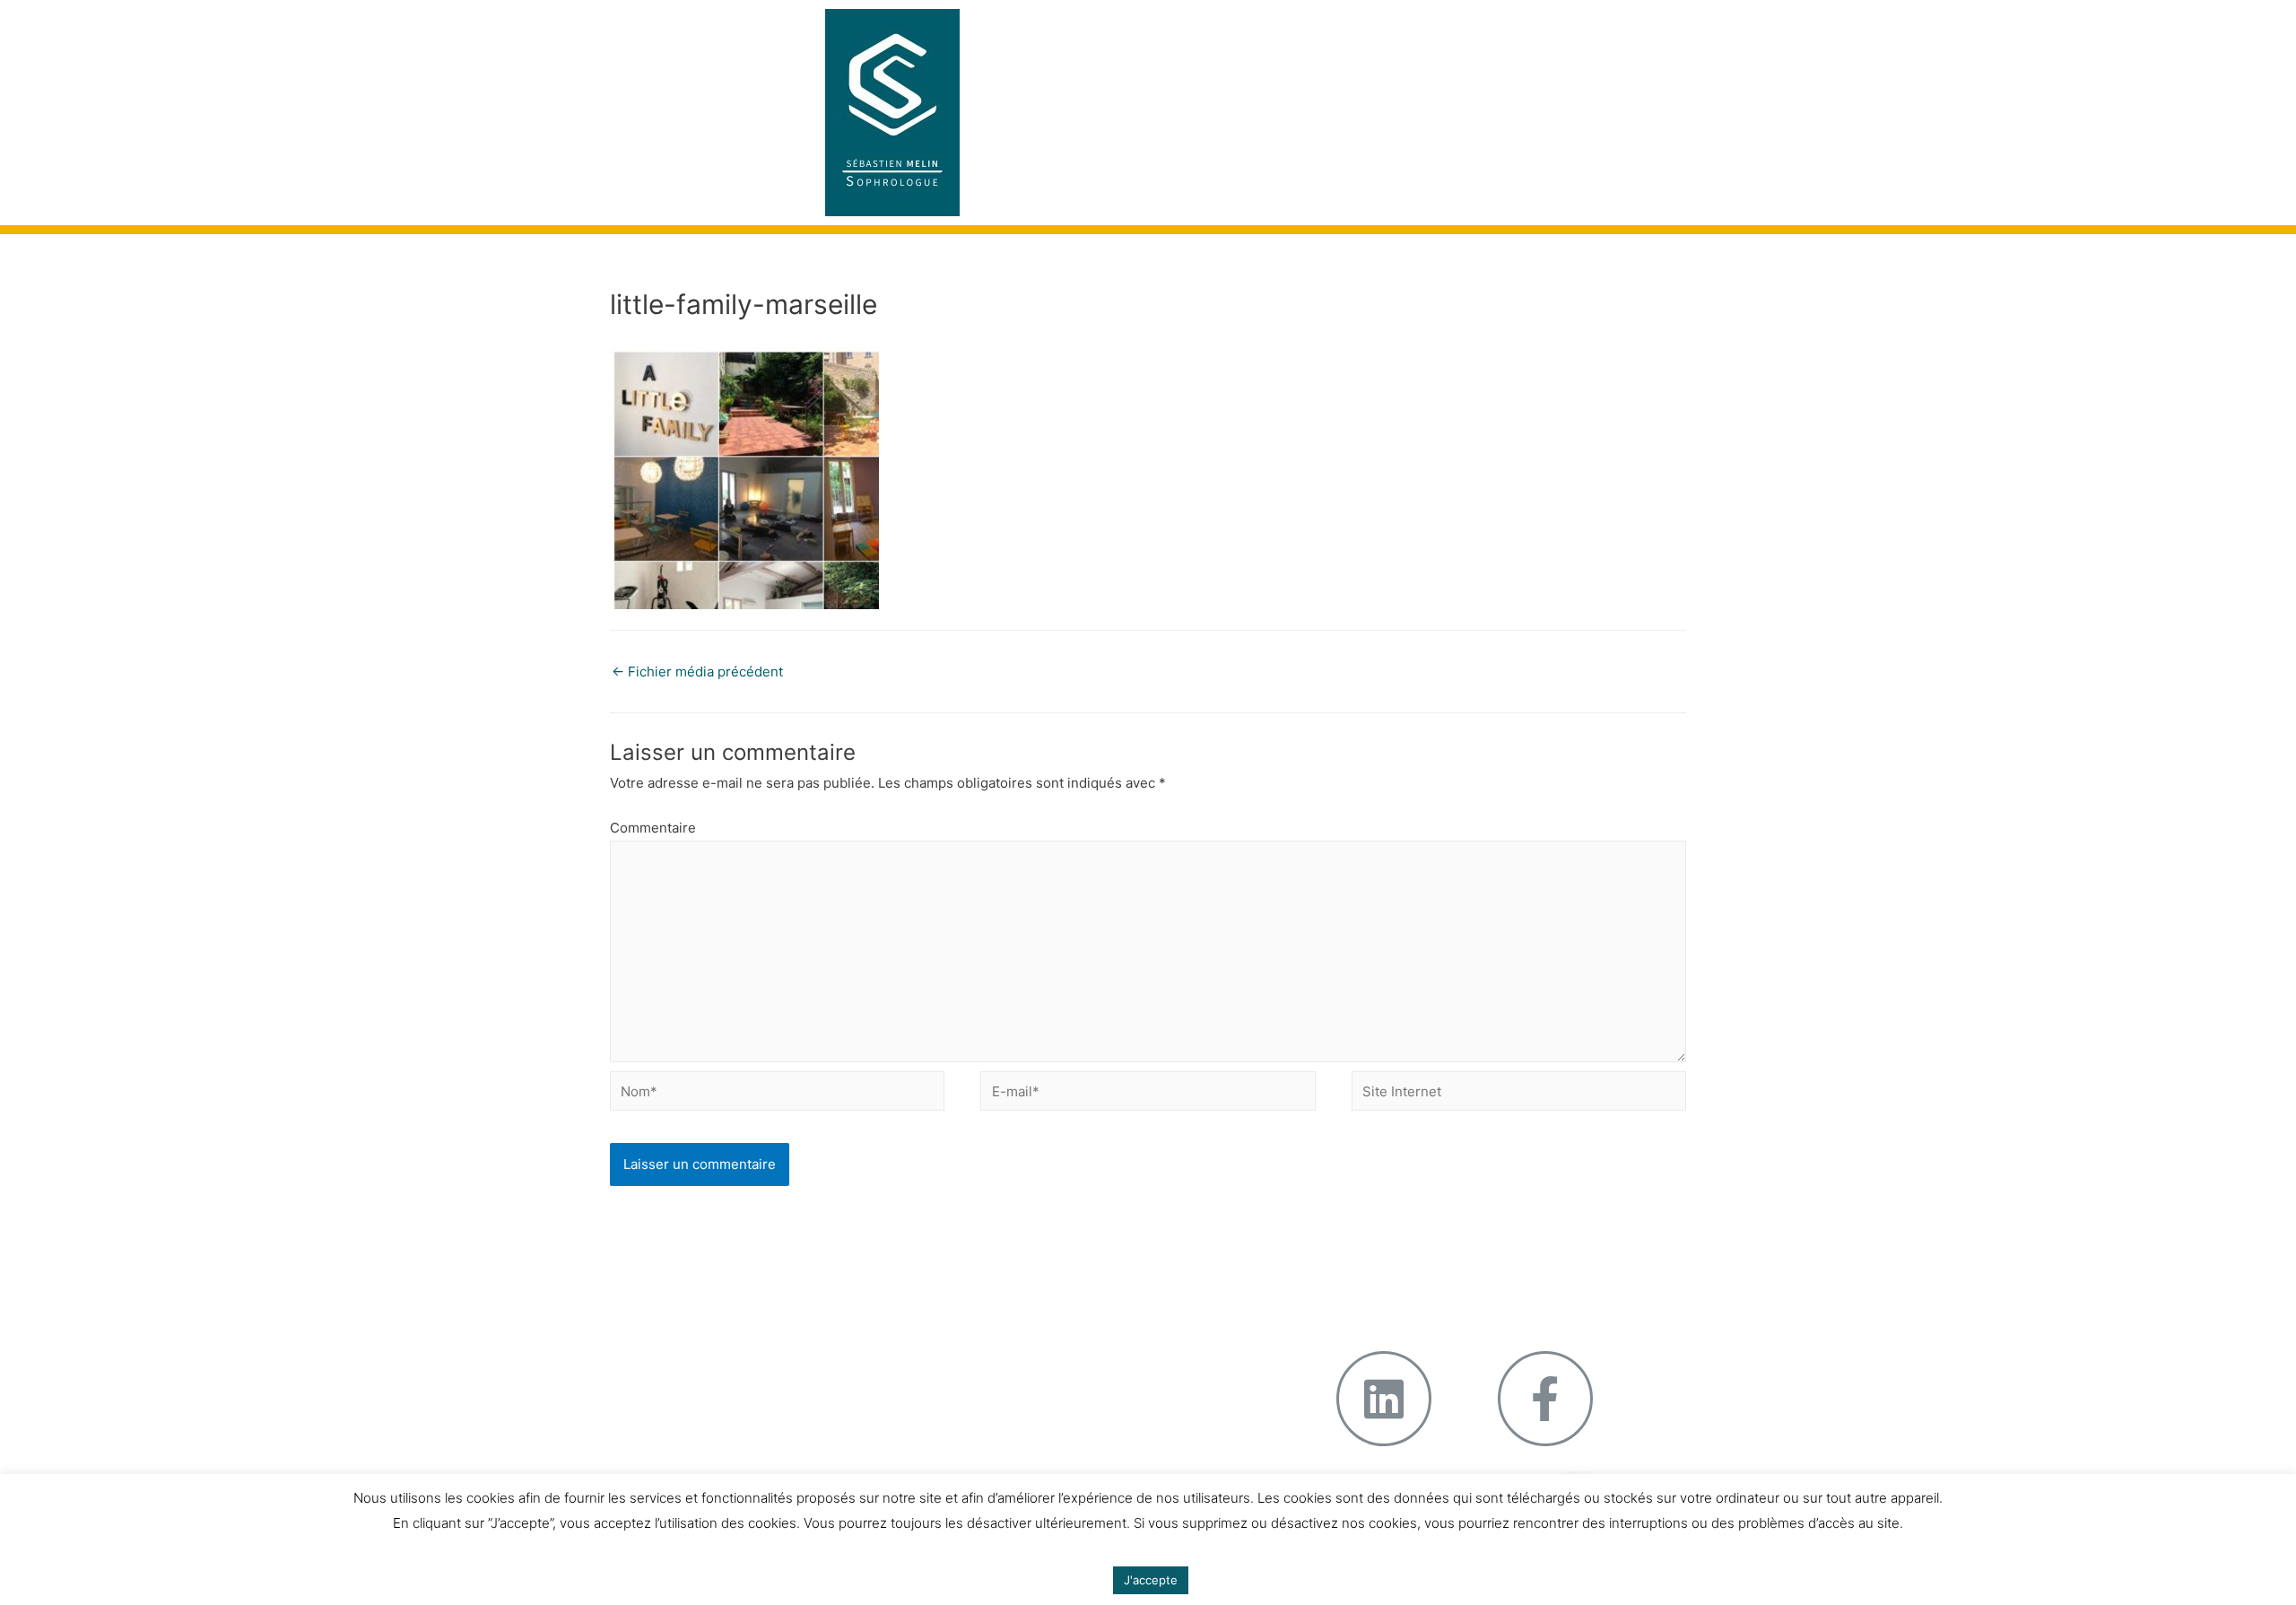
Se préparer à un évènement (740, 1300)
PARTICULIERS (1521, 31)
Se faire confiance (733, 1323)
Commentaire (653, 828)
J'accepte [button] (1151, 1580)
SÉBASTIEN (1260, 31)
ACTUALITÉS (1420, 76)
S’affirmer (706, 1367)
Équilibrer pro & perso (1081, 1367)
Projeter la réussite (1077, 1344)
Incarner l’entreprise (1080, 1300)
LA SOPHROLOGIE (1385, 31)
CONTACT (1524, 76)
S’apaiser (704, 1344)
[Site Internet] (1519, 1094)
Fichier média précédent (697, 672)
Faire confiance (1065, 1323)
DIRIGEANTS (1291, 76)
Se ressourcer (721, 1389)
